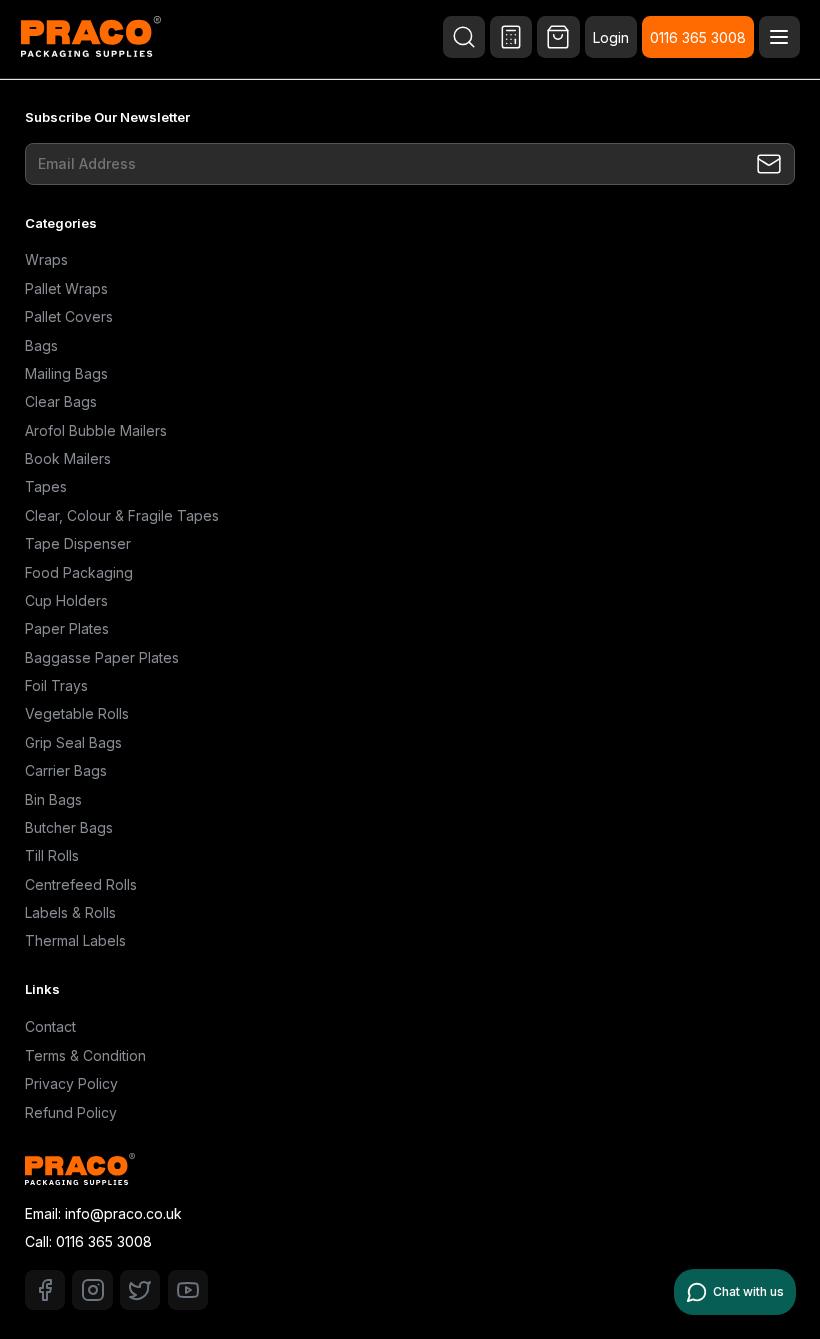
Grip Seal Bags (73, 742)
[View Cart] (558, 37)
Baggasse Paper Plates (102, 657)
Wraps (46, 259)
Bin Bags (53, 799)
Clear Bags (61, 401)
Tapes (46, 486)
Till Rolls (52, 855)
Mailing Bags (66, 373)
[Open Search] (464, 37)
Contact (50, 1026)
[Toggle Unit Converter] (511, 37)
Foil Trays (56, 685)
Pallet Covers (69, 316)
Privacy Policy (71, 1083)
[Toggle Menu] (779, 37)
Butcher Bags (69, 827)
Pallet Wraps (66, 288)
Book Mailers (68, 458)
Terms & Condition (85, 1055)
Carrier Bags (66, 770)
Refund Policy (71, 1112)
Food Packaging (79, 572)
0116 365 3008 (698, 37)
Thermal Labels (75, 940)
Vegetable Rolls (77, 713)
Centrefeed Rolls (81, 884)
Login (611, 37)
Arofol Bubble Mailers (96, 430)
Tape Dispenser (78, 543)
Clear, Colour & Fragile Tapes (122, 515)
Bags (41, 345)
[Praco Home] (91, 39)
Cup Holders (66, 600)
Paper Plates (67, 628)
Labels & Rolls (70, 912)
